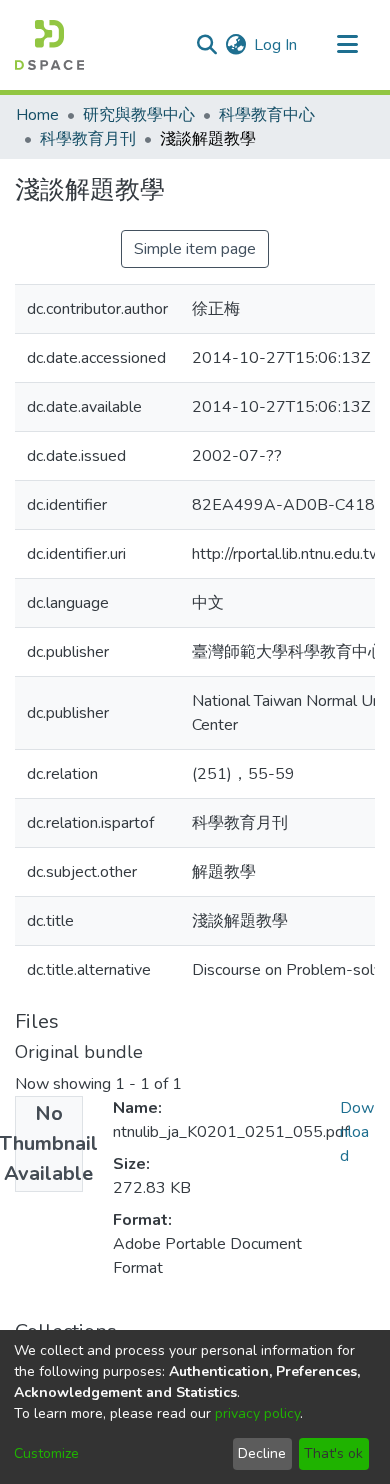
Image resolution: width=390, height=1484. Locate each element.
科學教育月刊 (88, 139)
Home (37, 115)
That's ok (333, 1453)
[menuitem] (235, 45)
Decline (262, 1453)
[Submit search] (206, 45)
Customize (46, 1453)
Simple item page (195, 249)
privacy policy (257, 1413)
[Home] (49, 45)
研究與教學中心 (139, 115)
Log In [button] (276, 45)
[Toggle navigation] (347, 45)
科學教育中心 (267, 115)
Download (357, 1132)
